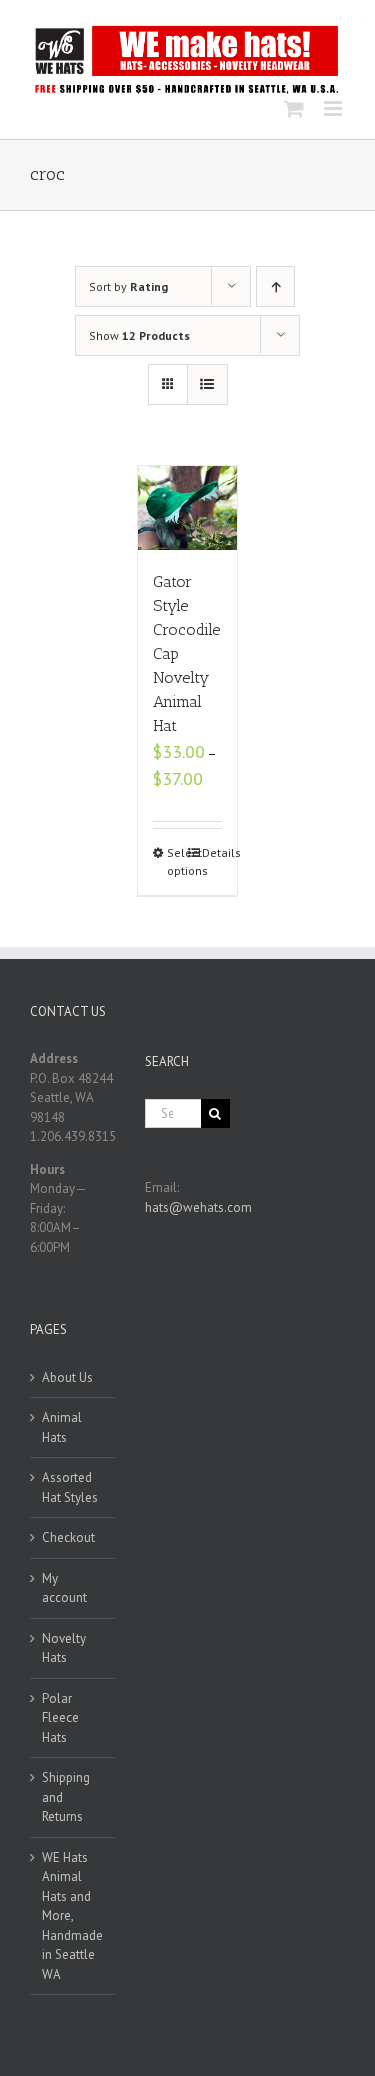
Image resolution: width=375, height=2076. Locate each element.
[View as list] (207, 384)
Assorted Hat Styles (70, 1487)
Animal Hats (62, 1427)
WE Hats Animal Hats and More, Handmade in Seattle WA (72, 1916)
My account (64, 1588)
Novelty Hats (64, 1648)
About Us (67, 1377)
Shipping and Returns (66, 1797)
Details (212, 852)
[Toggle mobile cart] (294, 108)
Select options (177, 861)
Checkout (68, 1537)
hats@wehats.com (198, 1207)
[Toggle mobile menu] (334, 108)
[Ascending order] (275, 286)
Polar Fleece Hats (60, 1718)
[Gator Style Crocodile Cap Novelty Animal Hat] (188, 507)
